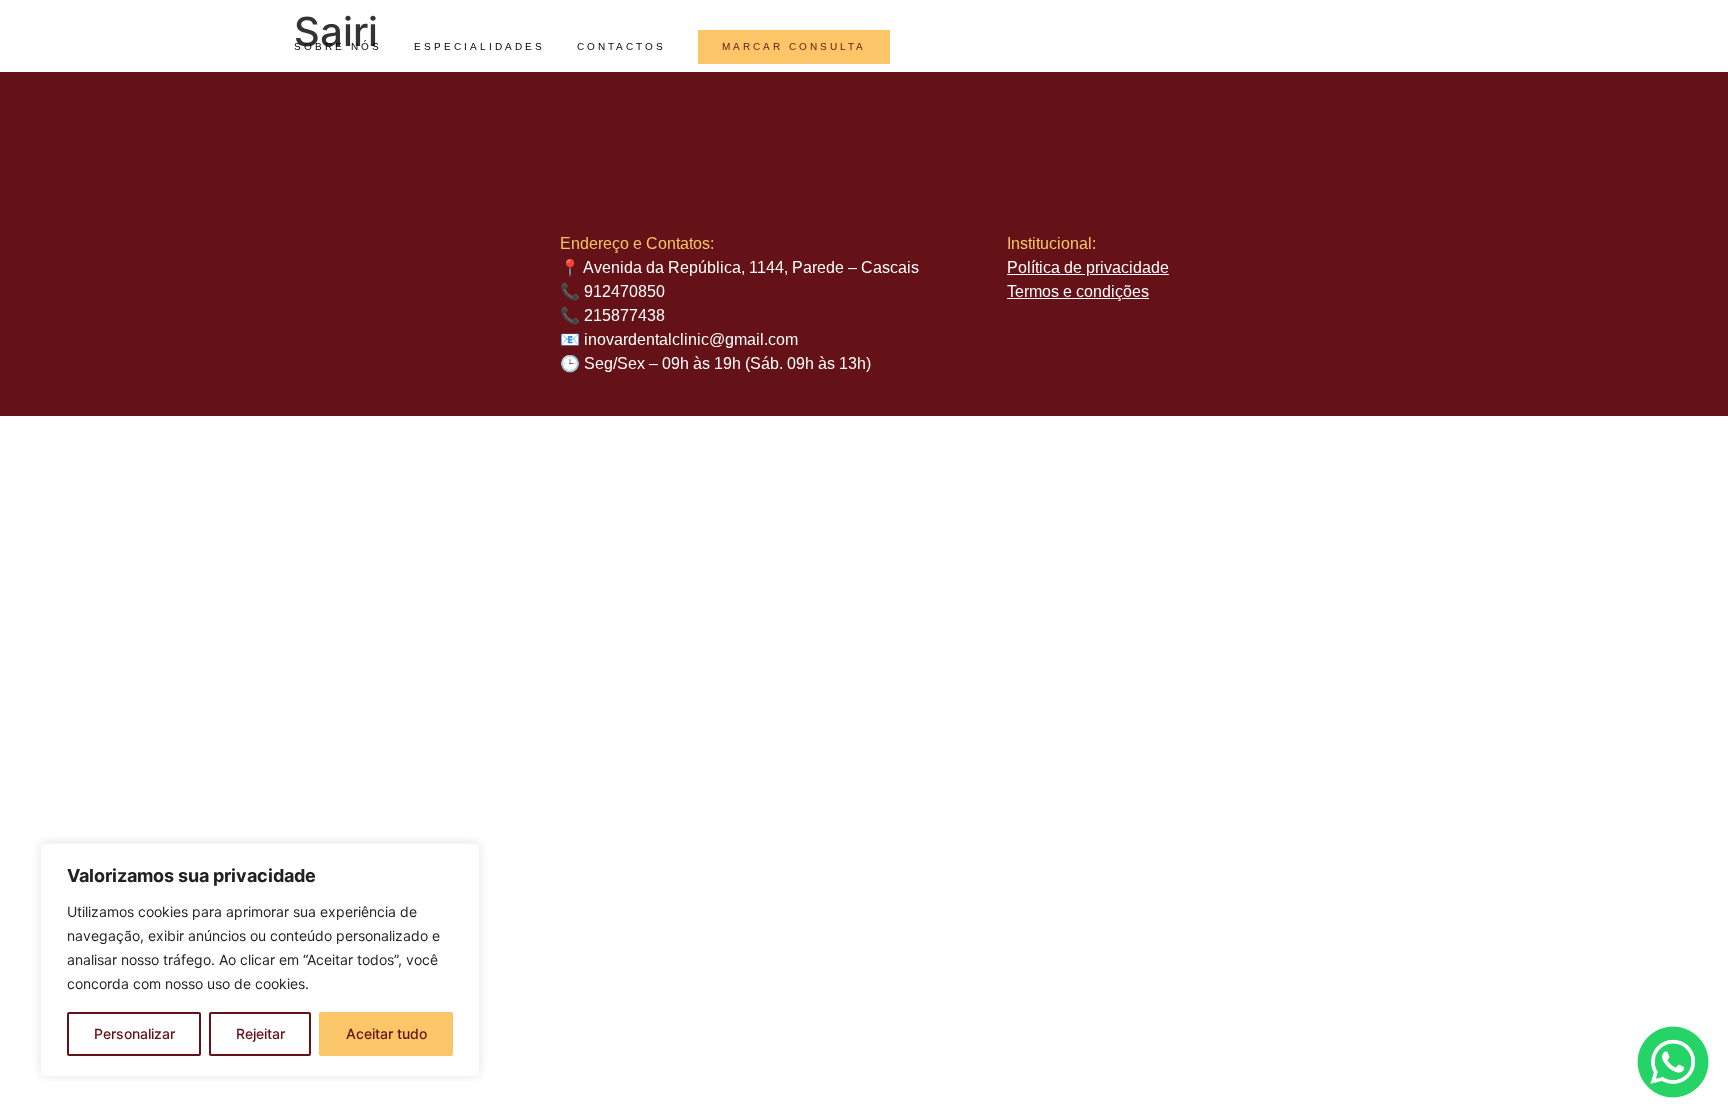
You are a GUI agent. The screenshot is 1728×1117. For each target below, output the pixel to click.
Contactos (621, 46)
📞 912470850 (612, 291)
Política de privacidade (1088, 267)
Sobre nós (338, 46)
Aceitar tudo (386, 1033)
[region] (260, 960)
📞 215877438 (612, 315)
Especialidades (479, 46)
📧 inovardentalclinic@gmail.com (679, 339)
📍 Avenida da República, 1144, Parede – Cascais (739, 267)
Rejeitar (260, 1033)
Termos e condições (1078, 291)
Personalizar (134, 1033)
